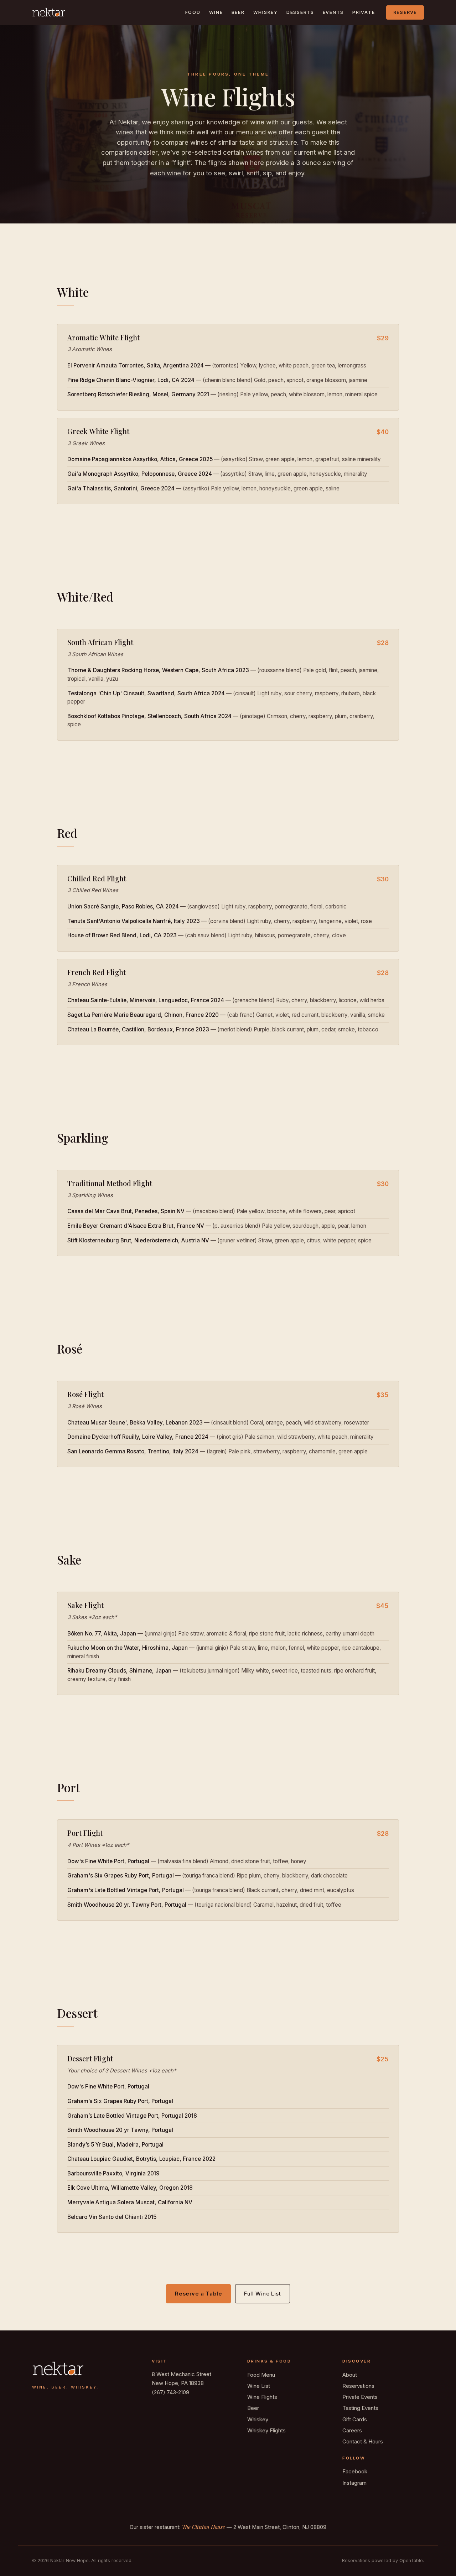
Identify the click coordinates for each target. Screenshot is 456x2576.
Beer (238, 12)
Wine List (259, 2386)
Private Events (360, 2397)
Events (333, 12)
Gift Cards (355, 2419)
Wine (216, 12)
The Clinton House (204, 2527)
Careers (352, 2430)
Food (193, 12)
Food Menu (261, 2375)
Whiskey (266, 12)
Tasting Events (360, 2408)
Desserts (300, 12)
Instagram (354, 2483)
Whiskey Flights (266, 2430)
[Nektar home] (48, 12)
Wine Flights (262, 2397)
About (350, 2375)
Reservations (358, 2386)
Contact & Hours (363, 2441)
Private (364, 12)
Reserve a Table (198, 2294)
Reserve (405, 12)
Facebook (355, 2471)
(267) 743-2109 (170, 2392)
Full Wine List (262, 2294)
